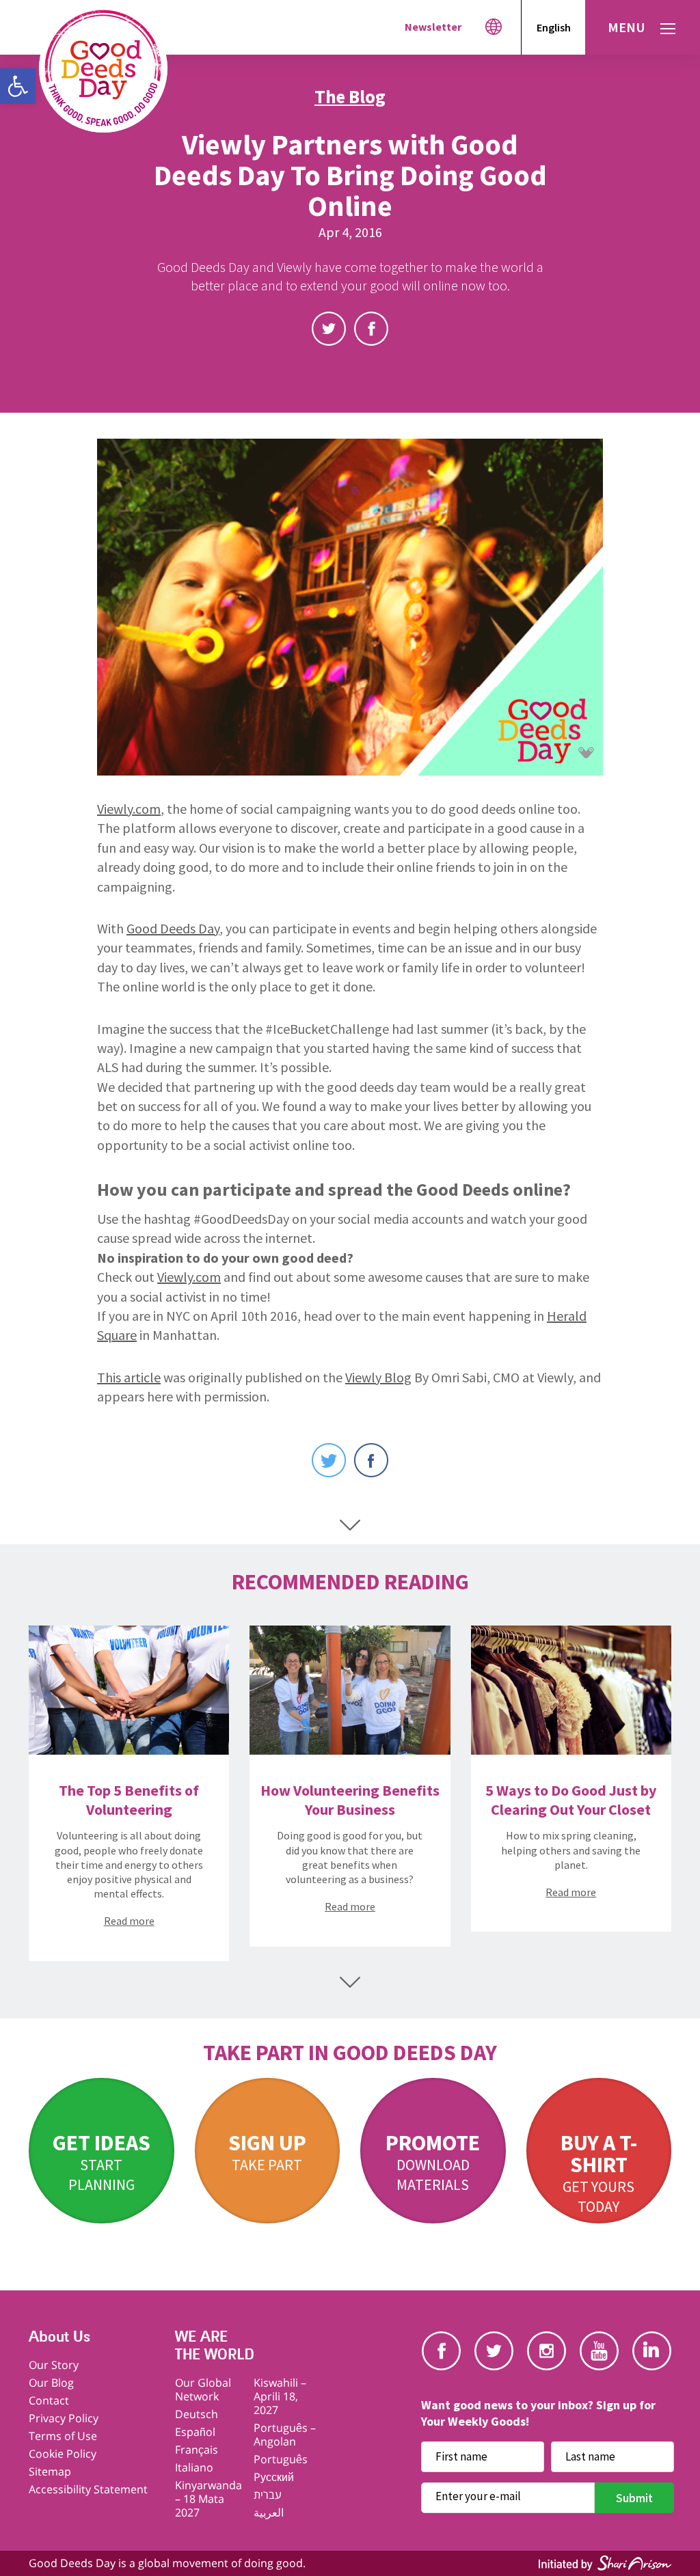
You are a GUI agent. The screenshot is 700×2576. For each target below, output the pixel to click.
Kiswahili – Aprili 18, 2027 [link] (280, 2396)
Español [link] (195, 2432)
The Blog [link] (350, 96)
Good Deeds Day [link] (173, 928)
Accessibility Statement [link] (88, 2489)
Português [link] (281, 2459)
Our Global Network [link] (203, 2389)
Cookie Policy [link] (63, 2454)
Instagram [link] (547, 2351)
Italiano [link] (194, 2467)
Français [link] (197, 2450)
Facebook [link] (371, 329)
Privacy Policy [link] (64, 2418)
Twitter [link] (329, 329)
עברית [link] (268, 2495)
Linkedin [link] (652, 2351)
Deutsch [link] (197, 2414)
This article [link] (129, 1377)
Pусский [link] (274, 2477)
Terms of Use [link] (63, 2436)
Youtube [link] (599, 2351)
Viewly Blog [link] (378, 1377)
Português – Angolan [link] (285, 2435)
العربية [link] (269, 2512)
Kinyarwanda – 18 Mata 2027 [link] (208, 2499)
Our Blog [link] (51, 2383)
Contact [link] (49, 2400)
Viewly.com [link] (129, 809)
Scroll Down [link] (350, 1525)
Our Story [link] (54, 2365)
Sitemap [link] (50, 2471)
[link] (18, 86)
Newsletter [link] (433, 27)
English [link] (554, 27)
